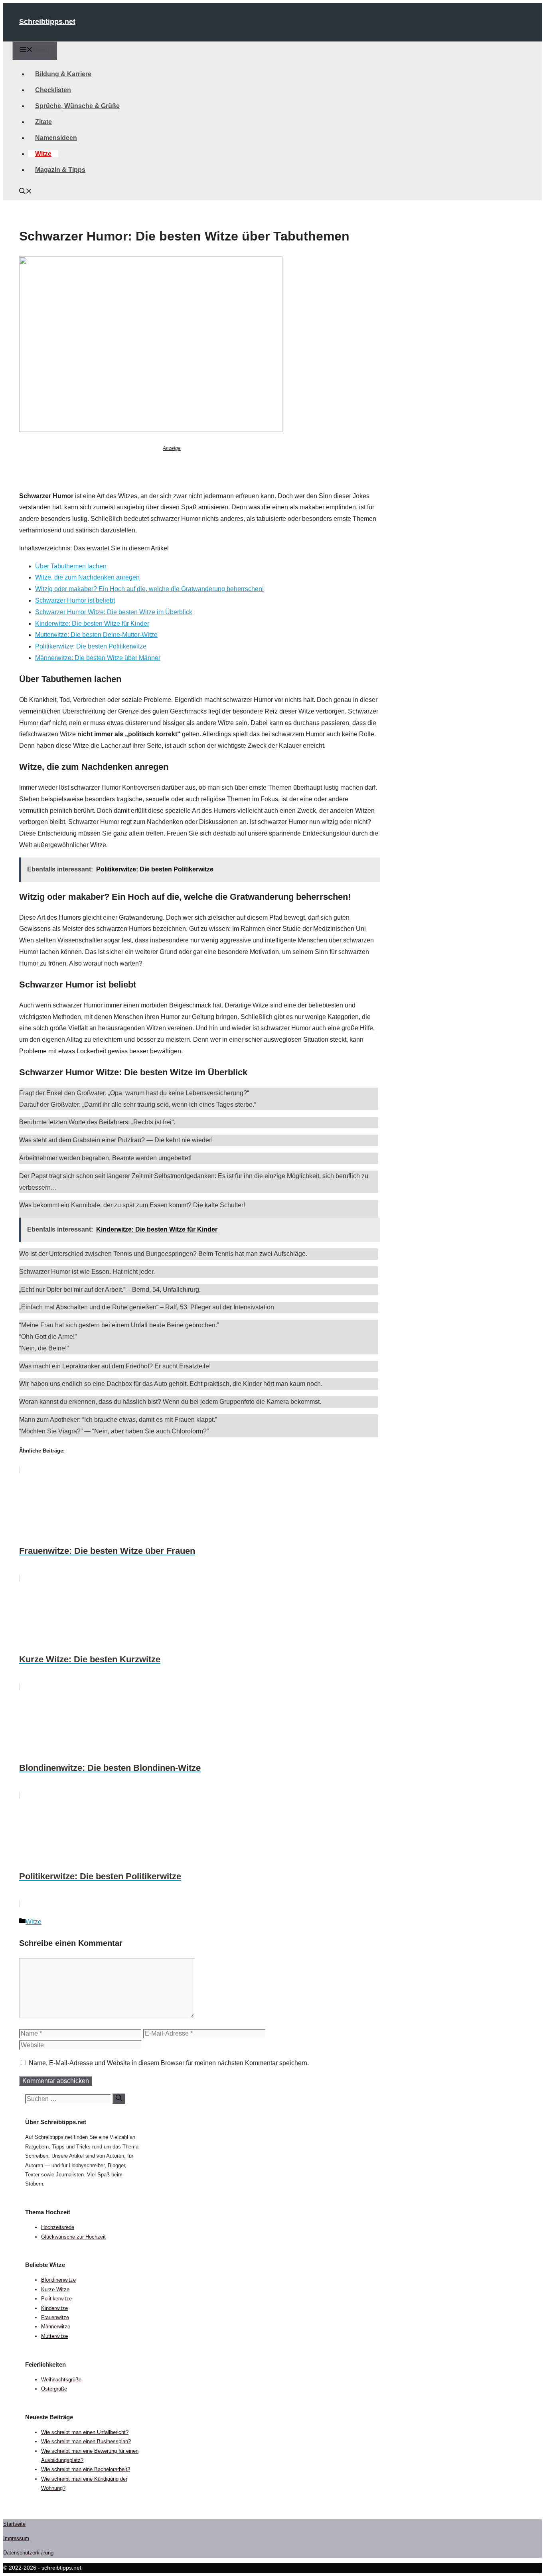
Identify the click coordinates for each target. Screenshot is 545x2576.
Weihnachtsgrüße (61, 2380)
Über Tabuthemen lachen (71, 566)
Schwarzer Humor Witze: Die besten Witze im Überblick (114, 612)
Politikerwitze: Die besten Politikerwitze (91, 646)
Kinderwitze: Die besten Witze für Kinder (92, 624)
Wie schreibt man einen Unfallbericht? (85, 2432)
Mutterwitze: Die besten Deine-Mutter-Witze (96, 635)
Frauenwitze (55, 2317)
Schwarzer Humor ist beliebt (75, 600)
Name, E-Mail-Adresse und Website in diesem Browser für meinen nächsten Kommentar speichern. (169, 2063)
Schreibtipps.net (47, 22)
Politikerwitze (56, 2299)
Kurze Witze (55, 2289)
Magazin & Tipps (60, 170)
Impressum (16, 2538)
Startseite (14, 2524)
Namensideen (56, 138)
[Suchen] (119, 2099)
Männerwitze (56, 2327)
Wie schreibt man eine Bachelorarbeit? (86, 2469)
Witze (43, 154)
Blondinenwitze (58, 2280)
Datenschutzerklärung (28, 2553)
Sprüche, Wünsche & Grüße (77, 106)
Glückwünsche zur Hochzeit (73, 2237)
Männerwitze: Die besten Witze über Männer (98, 658)
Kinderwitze (54, 2308)
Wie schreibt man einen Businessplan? (86, 2441)
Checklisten (53, 90)
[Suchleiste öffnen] (26, 192)
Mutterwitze (54, 2336)
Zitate (43, 122)
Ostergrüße (54, 2389)
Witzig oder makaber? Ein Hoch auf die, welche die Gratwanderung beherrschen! (149, 589)
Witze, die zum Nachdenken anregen (87, 577)
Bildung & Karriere (63, 74)
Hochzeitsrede (58, 2227)
